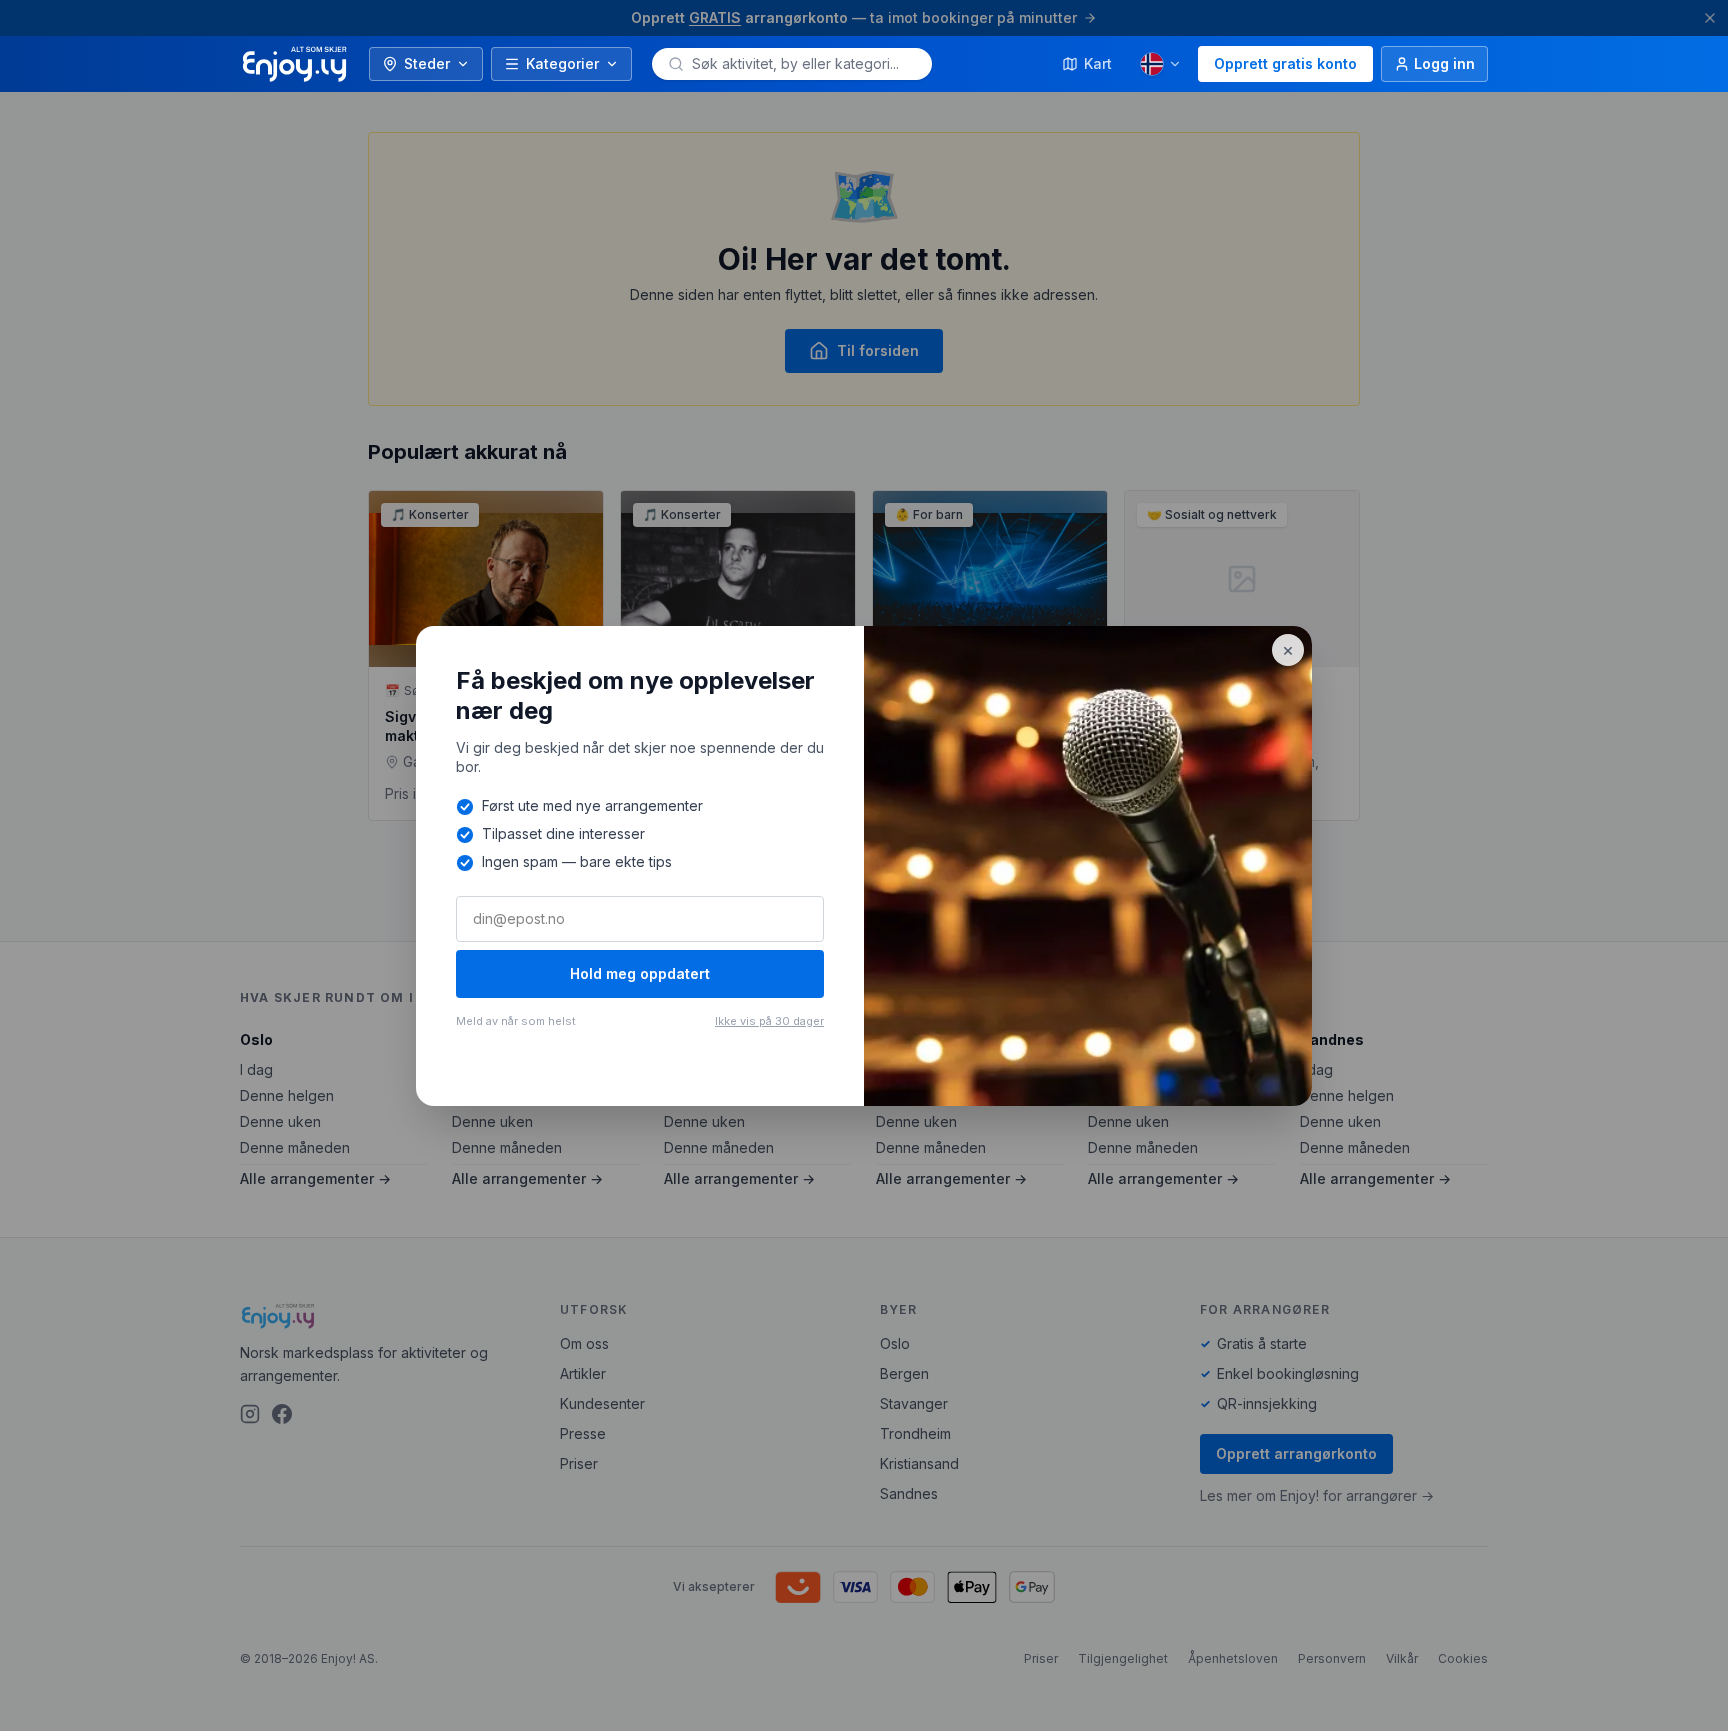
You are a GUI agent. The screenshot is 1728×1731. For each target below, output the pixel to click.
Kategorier (562, 63)
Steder (427, 63)
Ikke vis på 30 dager (769, 1021)
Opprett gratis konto (1285, 63)
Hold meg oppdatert (640, 973)
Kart (1098, 63)
